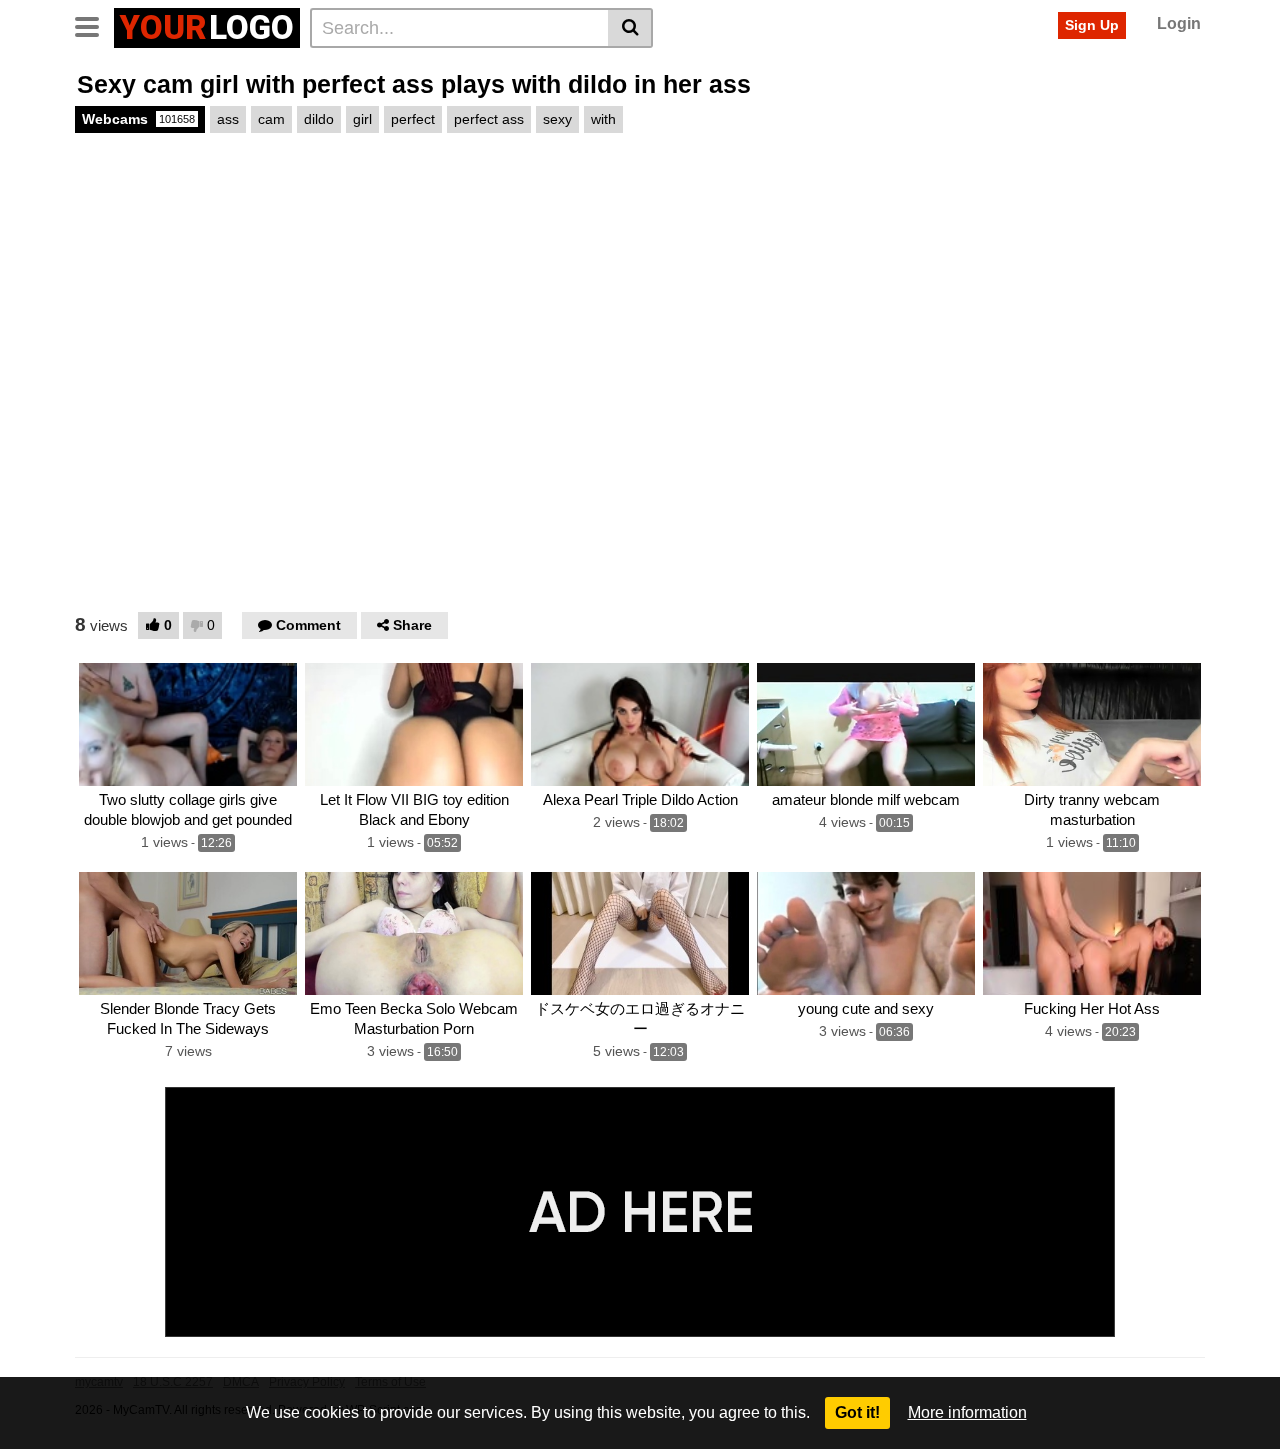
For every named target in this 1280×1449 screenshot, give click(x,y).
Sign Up (1092, 25)
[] (630, 28)
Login (1179, 23)
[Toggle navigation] (94, 25)
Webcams (138, 119)
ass (228, 119)
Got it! (857, 1412)
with (603, 119)
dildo (319, 119)
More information (967, 1412)
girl (362, 119)
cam (271, 119)
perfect (413, 119)
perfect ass (489, 119)
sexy (557, 119)
